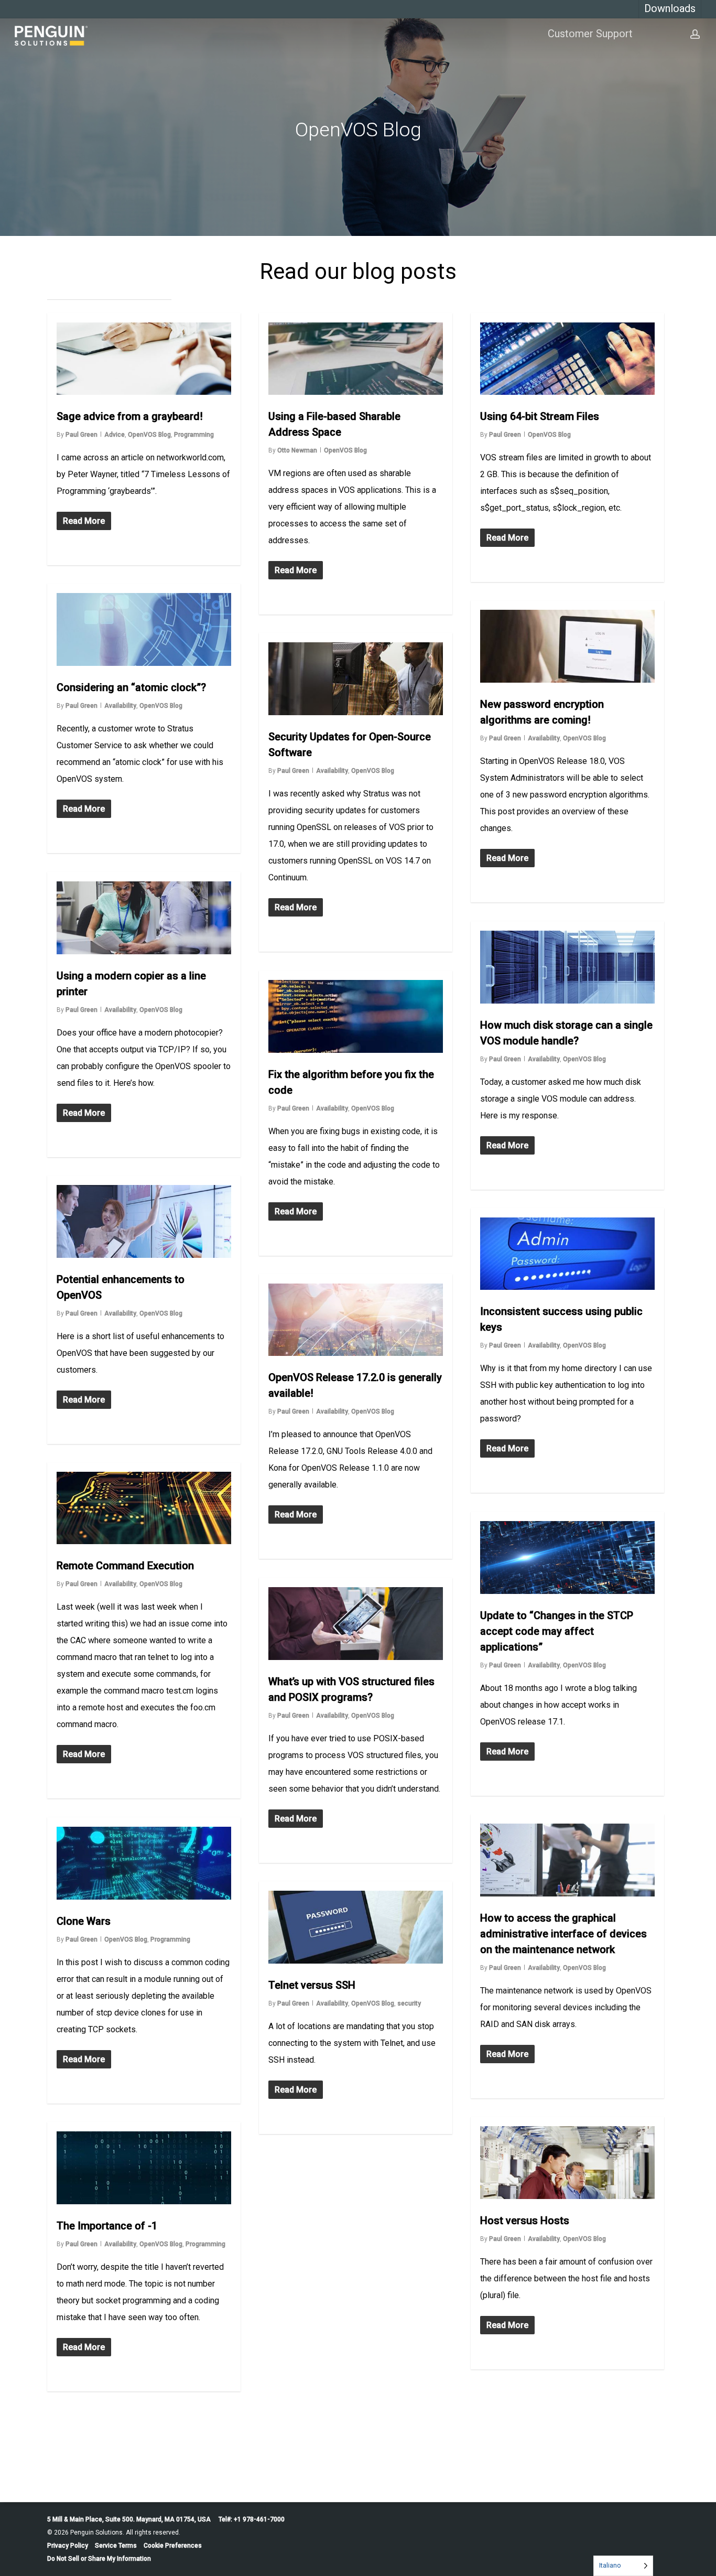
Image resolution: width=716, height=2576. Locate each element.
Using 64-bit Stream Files (540, 416)
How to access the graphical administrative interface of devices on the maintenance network (563, 1934)
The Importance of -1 (107, 2226)
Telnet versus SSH (312, 1985)
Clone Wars (84, 1921)
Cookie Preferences (173, 2546)
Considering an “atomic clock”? (131, 687)
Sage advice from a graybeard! (130, 416)
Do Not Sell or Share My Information (99, 2559)
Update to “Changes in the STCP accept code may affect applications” (557, 1631)
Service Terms (116, 2546)
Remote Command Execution (125, 1566)
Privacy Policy (68, 2546)
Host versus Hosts (525, 2221)
